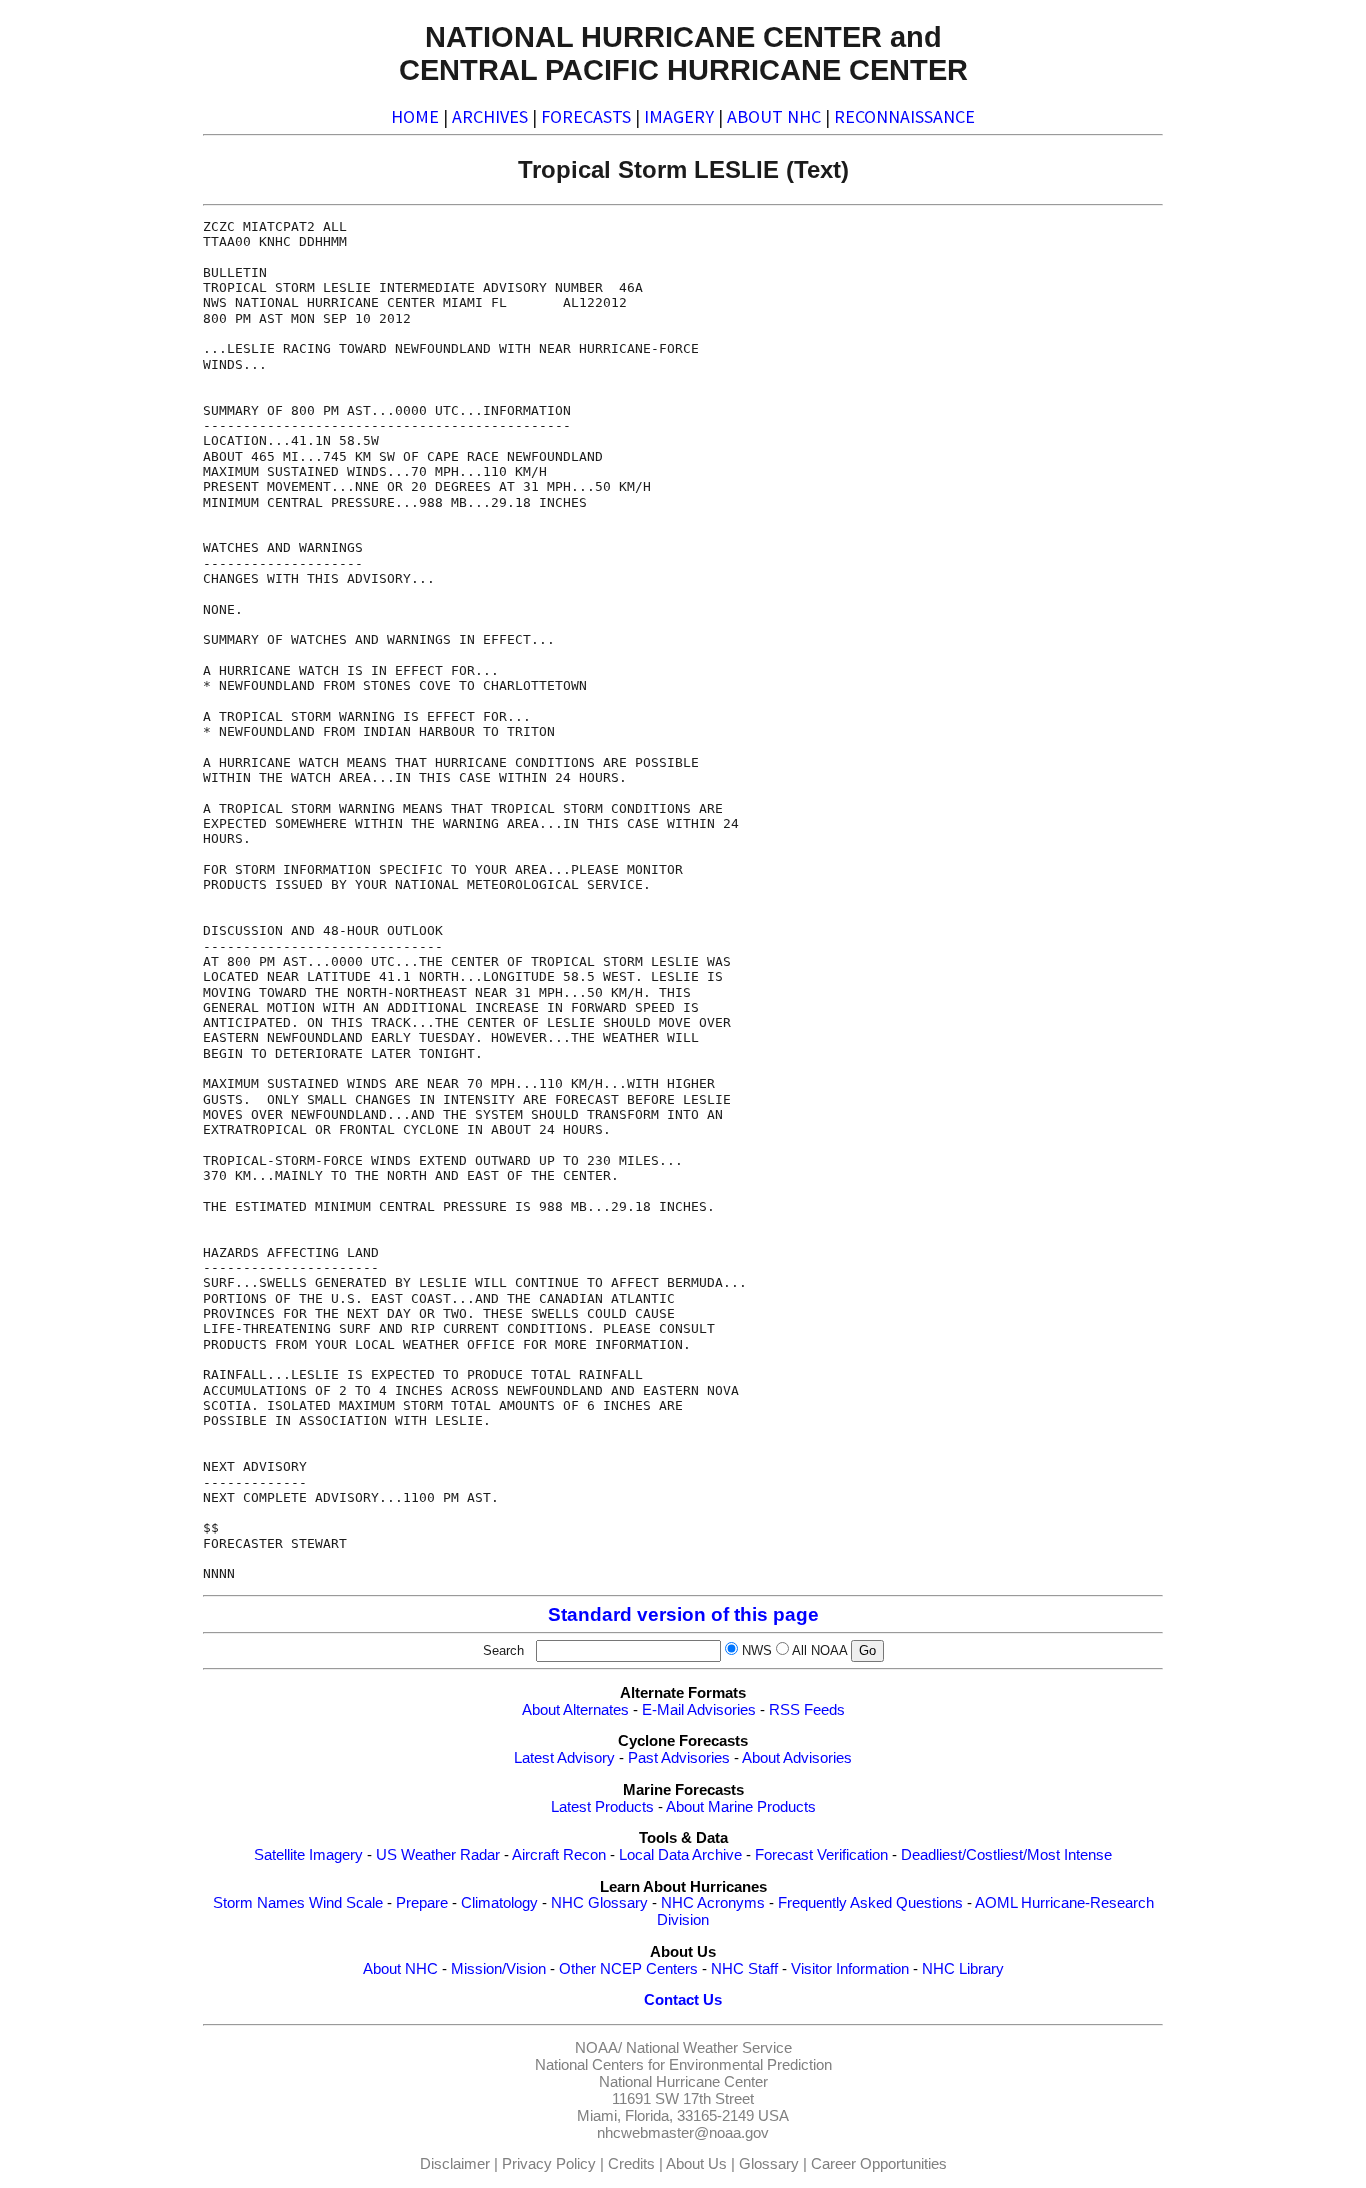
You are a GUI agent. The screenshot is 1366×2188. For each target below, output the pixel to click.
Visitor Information (850, 1969)
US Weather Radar (438, 1855)
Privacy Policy (549, 2164)
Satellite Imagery (308, 1855)
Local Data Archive (680, 1855)
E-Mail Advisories (699, 1710)
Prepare (422, 1903)
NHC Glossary (599, 1903)
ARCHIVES (490, 116)
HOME (415, 116)
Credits (631, 2164)
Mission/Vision (498, 1969)
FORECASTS (586, 116)
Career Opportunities (879, 2164)
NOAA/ (598, 2048)
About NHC (400, 1969)
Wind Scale (346, 1903)
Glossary (769, 2164)
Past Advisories (679, 1758)
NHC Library (963, 1969)
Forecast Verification (821, 1855)
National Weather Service (709, 2048)
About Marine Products (741, 1807)
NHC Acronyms (713, 1903)
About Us (696, 2164)
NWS (757, 1650)
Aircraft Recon (559, 1855)
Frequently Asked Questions (870, 1903)
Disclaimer (455, 2164)
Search (507, 1650)
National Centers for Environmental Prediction (683, 2065)
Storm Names (259, 1903)
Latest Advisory (564, 1758)
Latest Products (602, 1807)
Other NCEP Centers (628, 1969)
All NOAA (819, 1650)
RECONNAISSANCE (904, 116)
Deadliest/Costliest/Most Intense (1006, 1855)
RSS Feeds (807, 1710)
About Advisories (797, 1758)
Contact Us (683, 2000)
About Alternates (575, 1710)
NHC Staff (744, 1969)
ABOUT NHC (774, 116)
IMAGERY (679, 116)
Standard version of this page (683, 1614)
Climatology (499, 1903)
